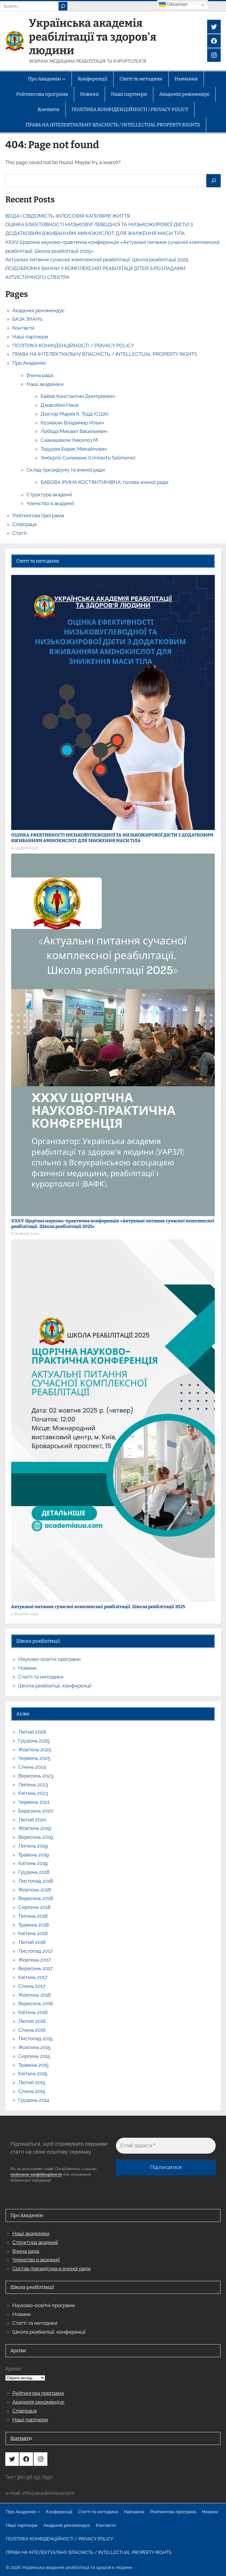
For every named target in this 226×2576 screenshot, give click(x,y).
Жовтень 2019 (35, 1828)
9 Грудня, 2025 (25, 848)
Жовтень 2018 (35, 1890)
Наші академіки (45, 384)
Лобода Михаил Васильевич (74, 431)
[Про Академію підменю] (39, 2512)
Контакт (20, 2438)
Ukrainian (177, 4)
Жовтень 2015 (34, 2047)
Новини (27, 1668)
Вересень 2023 (36, 1776)
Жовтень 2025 (35, 1750)
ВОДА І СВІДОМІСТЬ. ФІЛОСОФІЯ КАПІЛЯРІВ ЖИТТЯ (68, 216)
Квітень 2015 (33, 2074)
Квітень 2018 (33, 1933)
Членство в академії (50, 503)
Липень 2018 (33, 1916)
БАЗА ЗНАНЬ (27, 319)
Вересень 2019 (36, 1837)
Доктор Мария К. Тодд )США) (74, 414)
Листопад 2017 (35, 1951)
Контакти (23, 328)
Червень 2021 (34, 1802)
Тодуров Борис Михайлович (74, 449)
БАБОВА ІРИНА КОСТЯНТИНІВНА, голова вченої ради (104, 482)
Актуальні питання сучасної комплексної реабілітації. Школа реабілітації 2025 (97, 259)
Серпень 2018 (34, 1907)
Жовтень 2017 (34, 1960)
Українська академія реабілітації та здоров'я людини (93, 37)
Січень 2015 (32, 2091)
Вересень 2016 (36, 2003)
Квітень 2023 (33, 1793)
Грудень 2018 (34, 1872)
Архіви (13, 2369)
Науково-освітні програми (49, 1659)
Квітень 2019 (33, 1863)
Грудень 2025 (34, 1741)
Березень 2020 (36, 1811)
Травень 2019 (34, 1855)
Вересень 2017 (35, 1968)
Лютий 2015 (32, 2082)
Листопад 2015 (35, 2038)
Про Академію (29, 363)
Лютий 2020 (32, 1820)
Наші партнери (30, 337)
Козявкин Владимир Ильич (72, 423)
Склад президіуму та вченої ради (66, 470)
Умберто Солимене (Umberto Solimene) (88, 458)
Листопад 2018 (36, 1881)
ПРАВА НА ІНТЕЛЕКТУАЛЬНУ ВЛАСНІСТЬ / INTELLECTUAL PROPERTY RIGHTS (105, 354)
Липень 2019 (33, 1846)
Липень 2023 (33, 1785)
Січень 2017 (32, 1986)
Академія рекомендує (38, 310)
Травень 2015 (33, 2065)
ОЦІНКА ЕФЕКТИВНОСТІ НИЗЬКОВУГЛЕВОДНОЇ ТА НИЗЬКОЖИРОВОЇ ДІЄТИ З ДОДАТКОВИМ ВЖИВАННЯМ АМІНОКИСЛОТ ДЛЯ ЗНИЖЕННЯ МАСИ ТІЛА (112, 838)
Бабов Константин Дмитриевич (78, 396)
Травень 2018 (34, 1925)
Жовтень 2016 (35, 1995)
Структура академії (49, 495)
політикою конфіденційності (36, 2174)
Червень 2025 (34, 1758)
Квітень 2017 (33, 1977)
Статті (20, 533)
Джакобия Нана (59, 405)
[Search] (63, 6)
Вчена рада (40, 375)
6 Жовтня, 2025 (25, 1234)
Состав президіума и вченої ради (51, 2269)
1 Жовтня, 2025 (25, 1614)
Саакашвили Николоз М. (70, 440)
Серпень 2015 (34, 2056)
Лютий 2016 (32, 2021)
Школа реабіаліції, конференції (55, 1686)
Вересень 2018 (36, 1898)
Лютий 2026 (32, 1732)
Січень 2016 (32, 2030)
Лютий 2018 (32, 1942)
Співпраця (25, 524)
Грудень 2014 (34, 2100)
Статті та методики (41, 1677)
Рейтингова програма (38, 515)
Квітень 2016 (33, 2012)
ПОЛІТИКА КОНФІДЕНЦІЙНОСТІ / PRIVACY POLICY (73, 345)
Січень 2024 (32, 1767)
